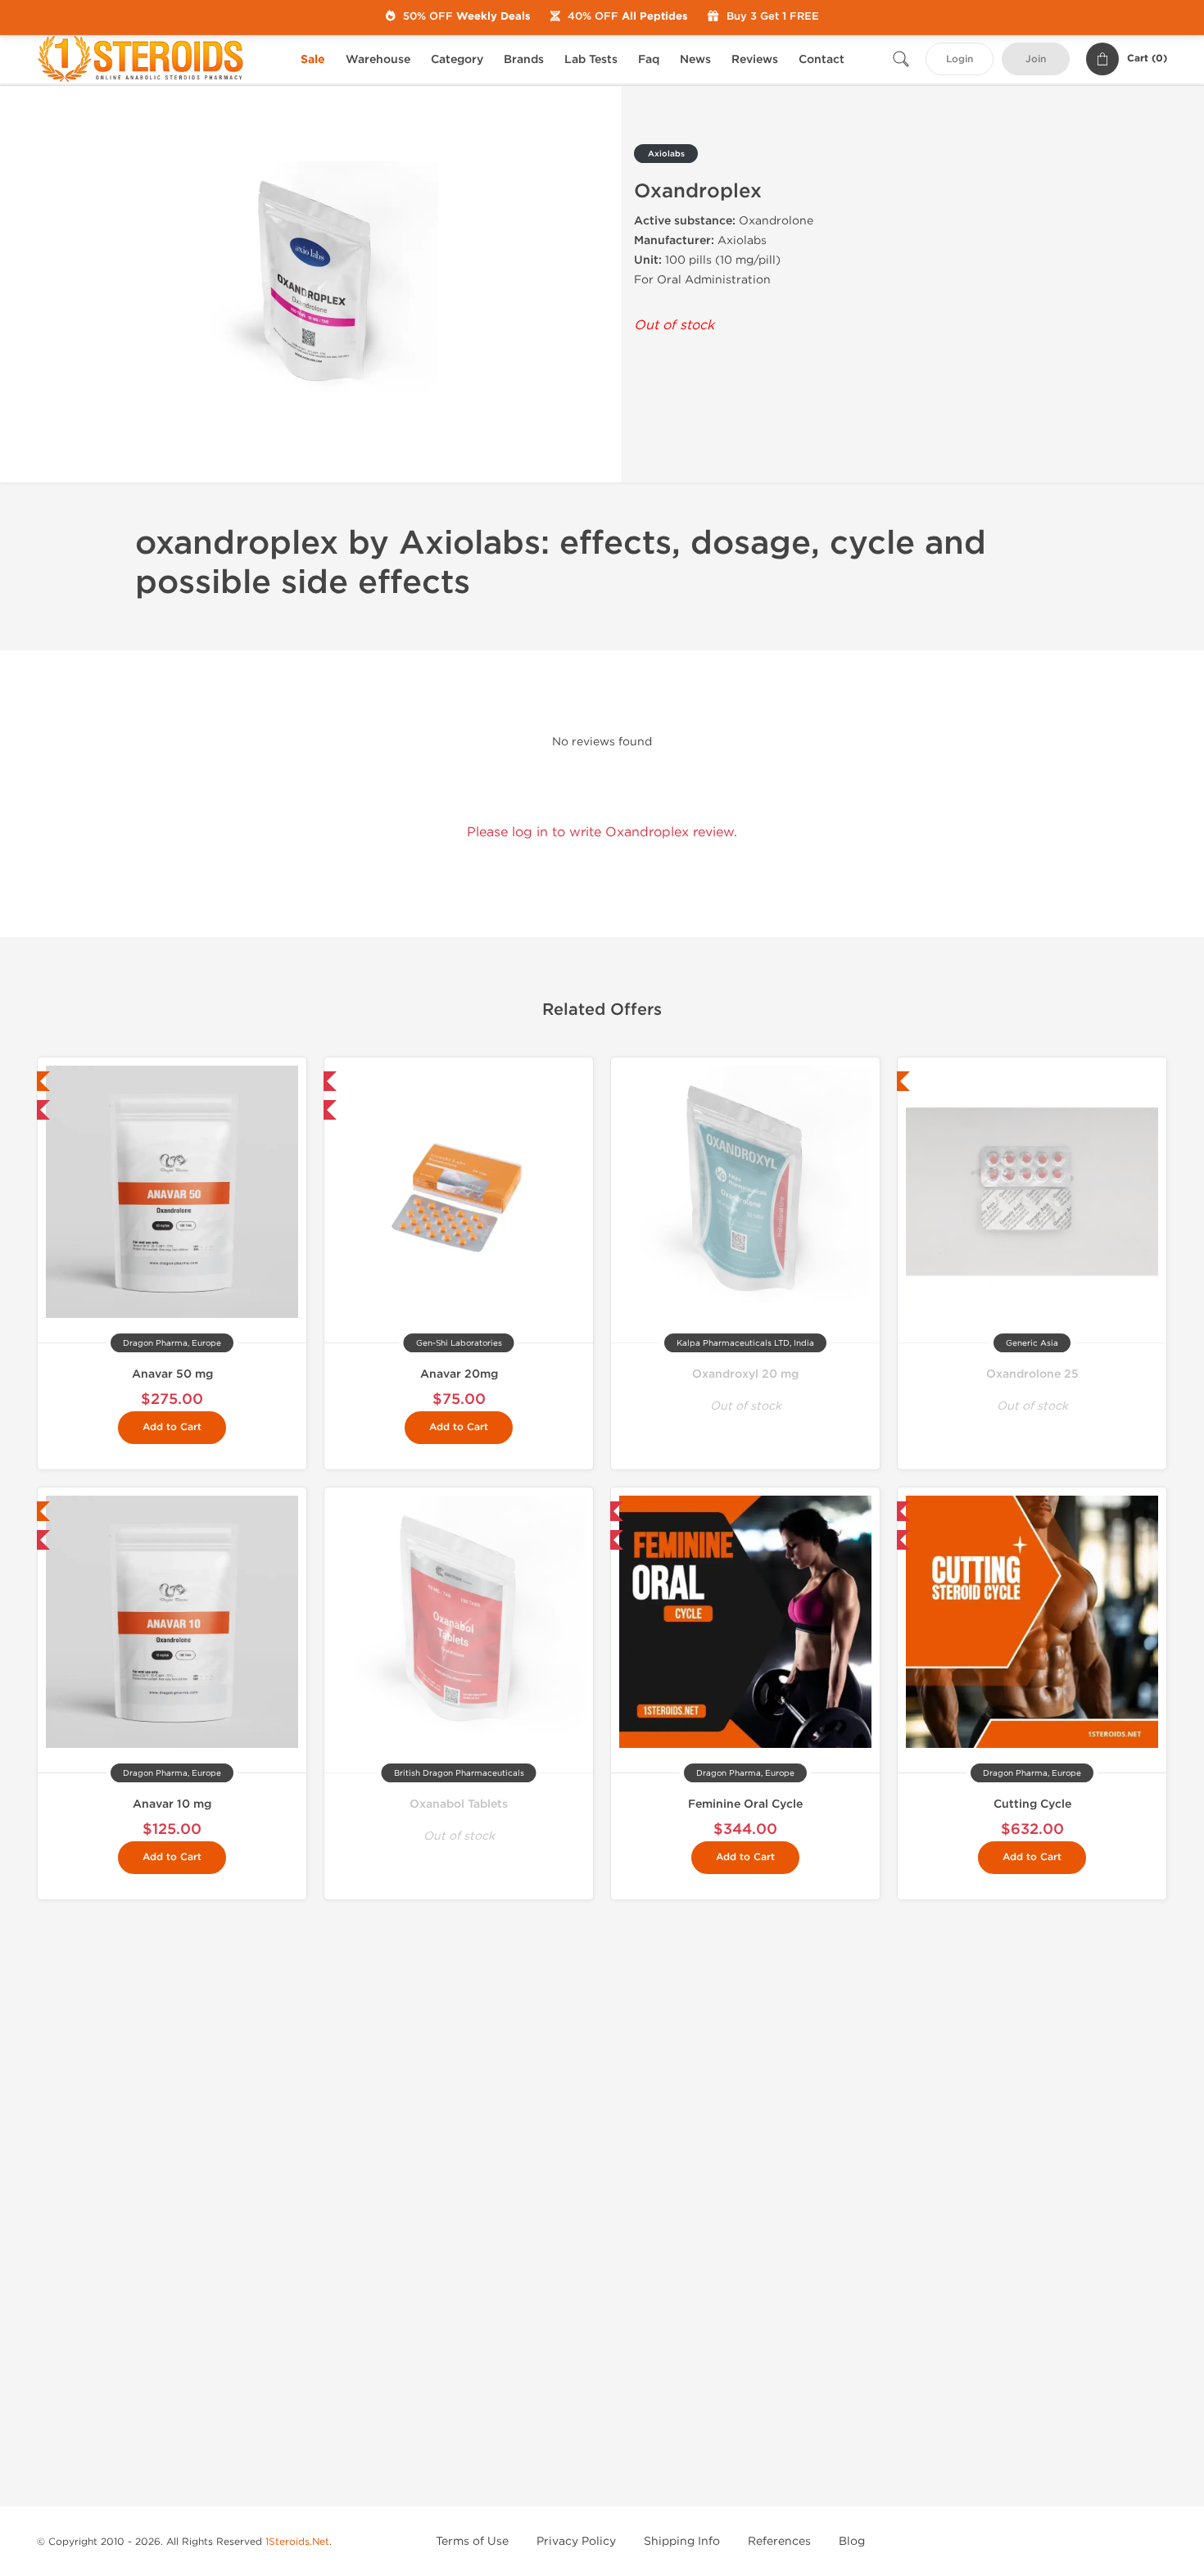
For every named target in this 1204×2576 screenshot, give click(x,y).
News (695, 59)
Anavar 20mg (459, 1374)
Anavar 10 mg (172, 1804)
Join (1036, 59)
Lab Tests (591, 59)
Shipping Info (682, 2541)
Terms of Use (472, 2541)
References (779, 2541)
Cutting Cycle (1032, 1804)
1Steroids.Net (297, 2542)
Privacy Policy (576, 2541)
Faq (649, 59)
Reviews (755, 59)
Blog (852, 2541)
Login (960, 59)
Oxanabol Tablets (459, 1804)
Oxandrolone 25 (1032, 1374)
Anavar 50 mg (172, 1374)
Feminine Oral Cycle (745, 1804)
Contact (822, 59)
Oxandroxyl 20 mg (745, 1374)
